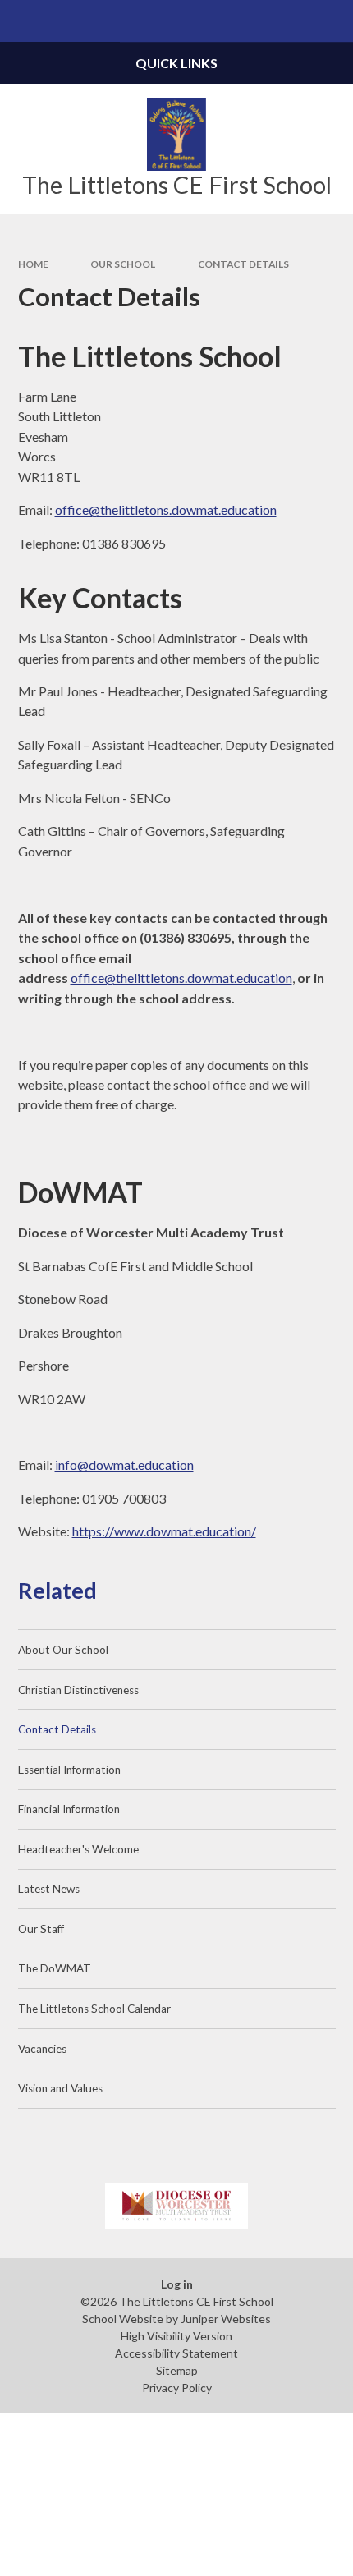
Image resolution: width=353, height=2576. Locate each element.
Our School (123, 264)
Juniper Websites (226, 2319)
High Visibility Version (176, 2336)
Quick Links (176, 63)
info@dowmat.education (124, 1465)
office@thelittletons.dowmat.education (166, 510)
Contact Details (243, 264)
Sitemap (177, 2370)
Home (33, 264)
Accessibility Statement (176, 2353)
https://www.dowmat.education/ (164, 1531)
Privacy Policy (177, 2388)
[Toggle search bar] (332, 21)
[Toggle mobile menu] (21, 21)
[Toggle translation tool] (290, 21)
